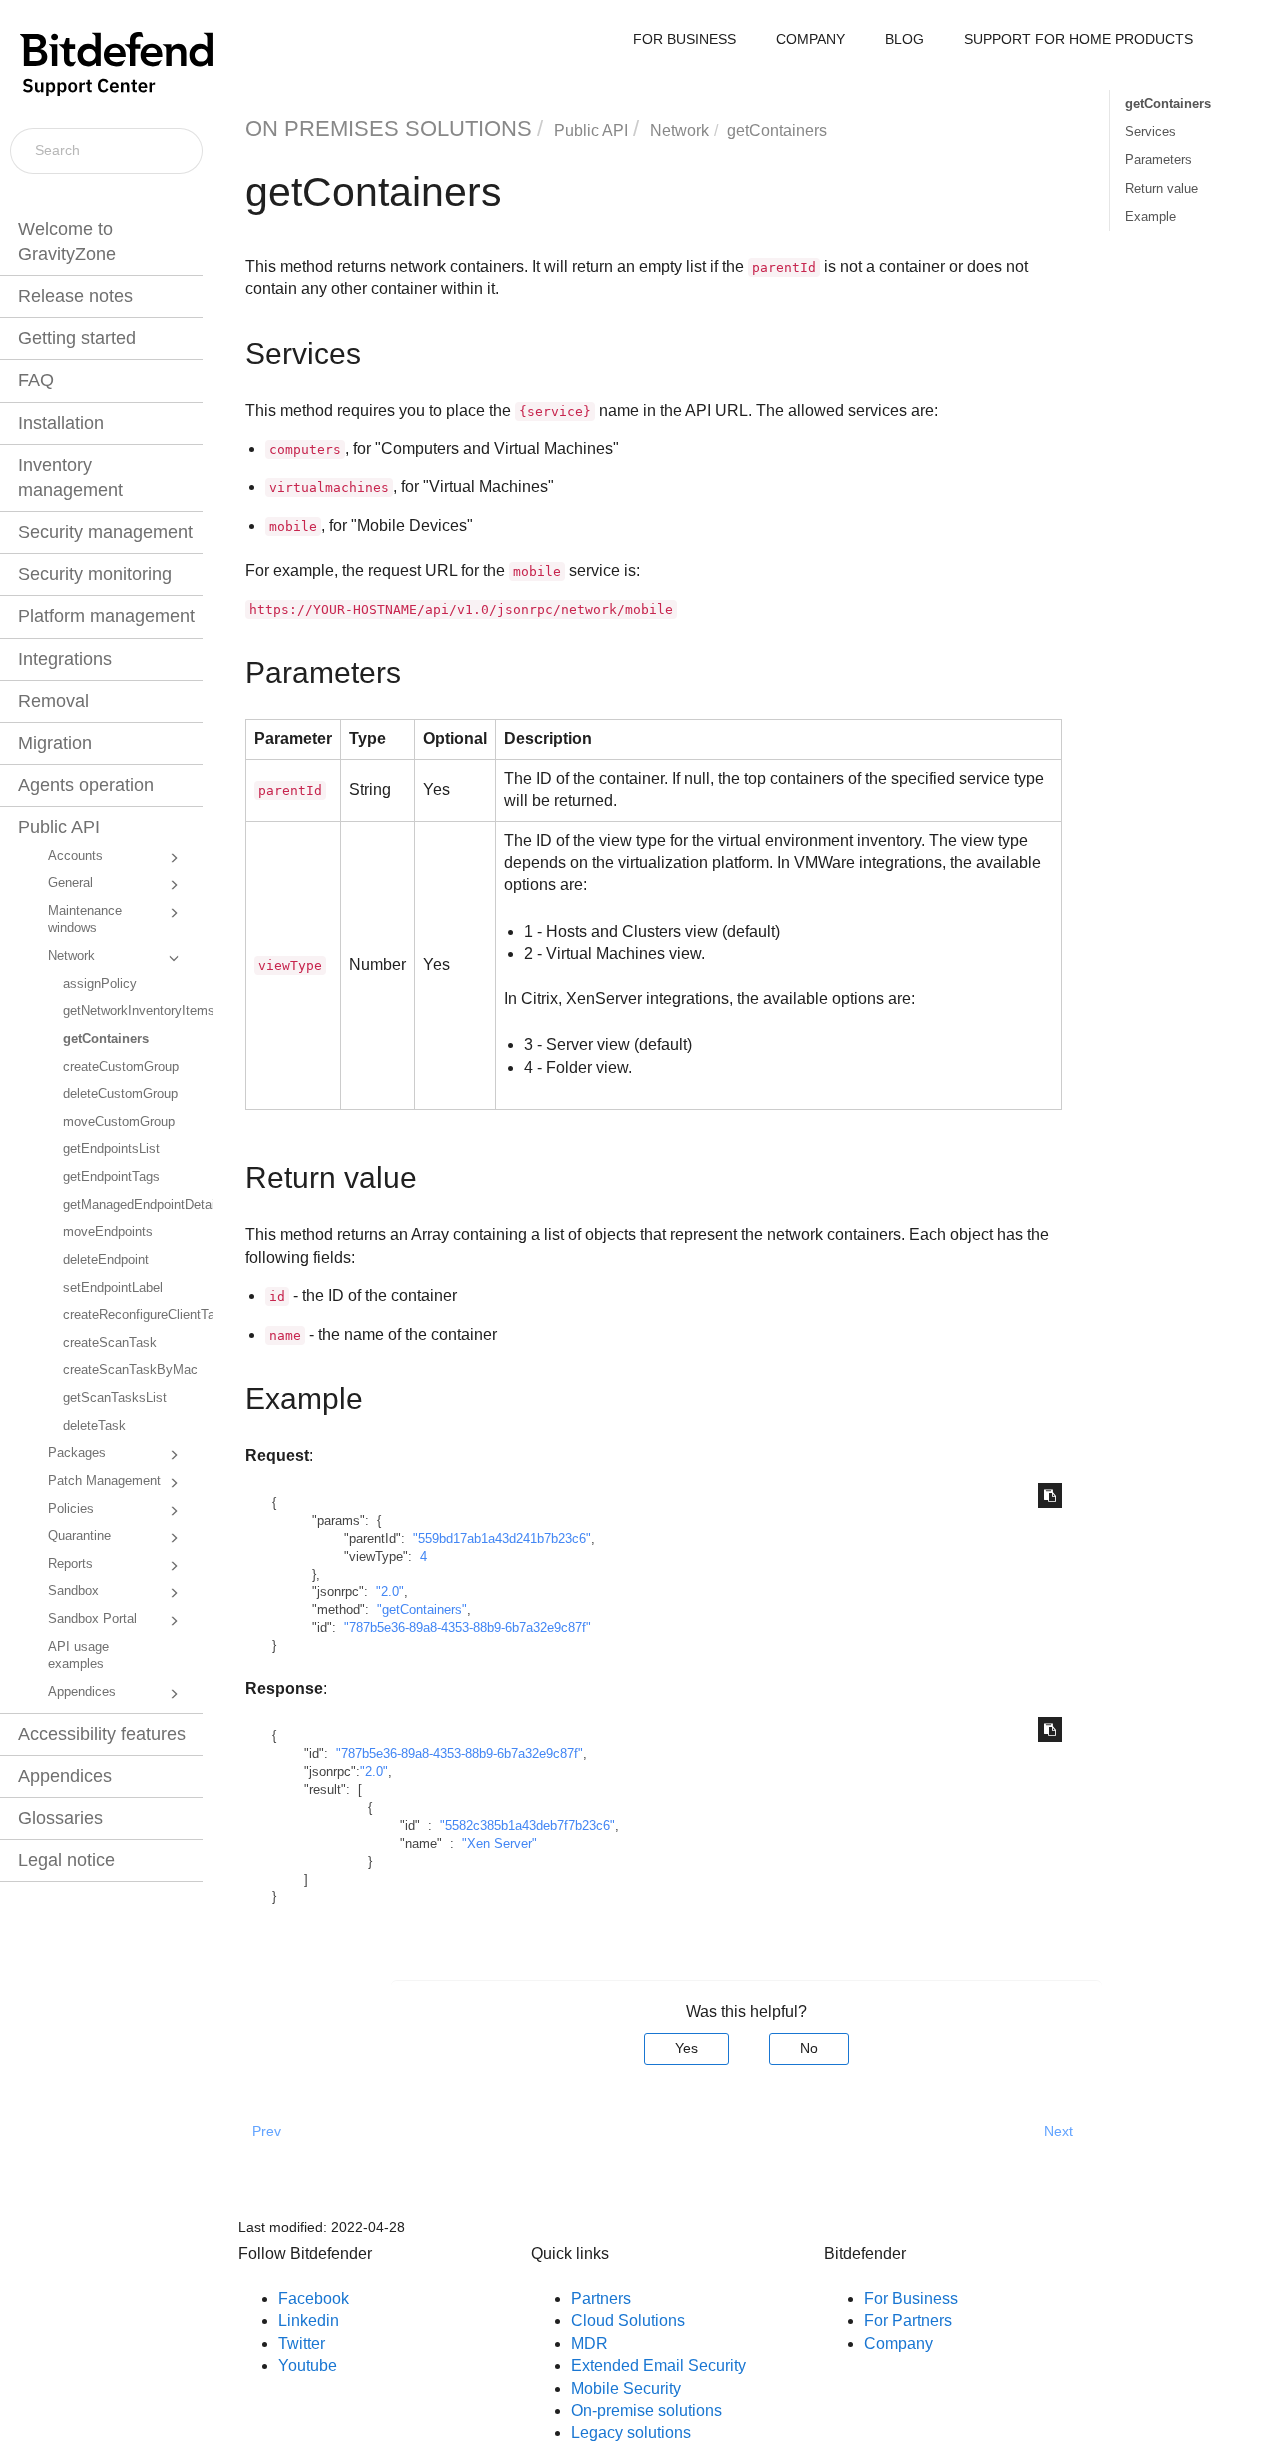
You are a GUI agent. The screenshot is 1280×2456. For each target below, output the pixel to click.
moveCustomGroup (119, 1122)
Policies (71, 1509)
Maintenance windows (85, 920)
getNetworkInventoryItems (131, 1011)
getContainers (106, 1039)
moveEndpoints (108, 1232)
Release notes (75, 296)
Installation (61, 423)
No (809, 2048)
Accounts (75, 856)
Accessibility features (102, 1734)
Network (71, 956)
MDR (589, 2343)
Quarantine (79, 1536)
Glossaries (60, 1818)
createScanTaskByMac (130, 1370)
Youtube (307, 2365)
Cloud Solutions (628, 2320)
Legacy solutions (631, 2432)
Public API (59, 827)
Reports (70, 1564)
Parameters (1158, 159)
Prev (266, 2131)
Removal (53, 701)
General (70, 883)
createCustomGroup (121, 1067)
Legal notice (66, 1860)
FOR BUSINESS (684, 39)
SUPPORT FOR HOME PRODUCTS (1078, 39)
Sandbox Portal (92, 1619)
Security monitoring (95, 574)
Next (1058, 2131)
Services (1150, 131)
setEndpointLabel (113, 1288)
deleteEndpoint (106, 1260)
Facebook (313, 2298)
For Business (911, 2298)
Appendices (82, 1692)
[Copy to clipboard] (1050, 1495)
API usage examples (78, 1656)
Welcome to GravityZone (67, 241)
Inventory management (70, 477)
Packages (77, 1453)
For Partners (908, 2320)
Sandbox (73, 1591)
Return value (1161, 188)
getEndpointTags (111, 1177)
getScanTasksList (115, 1398)
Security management (105, 532)
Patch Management (104, 1481)
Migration (55, 743)
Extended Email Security (658, 2365)
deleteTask (94, 1426)
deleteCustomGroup (120, 1094)
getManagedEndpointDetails (131, 1205)
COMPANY (810, 39)
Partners (601, 2298)
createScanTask (110, 1343)
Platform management (106, 616)
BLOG (904, 39)
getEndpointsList (111, 1149)
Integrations (65, 659)
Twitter (301, 2343)
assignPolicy (100, 984)
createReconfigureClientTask (131, 1315)
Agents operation (86, 785)
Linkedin (308, 2320)
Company (898, 2343)
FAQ (36, 380)
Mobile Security (626, 2388)
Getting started (77, 338)
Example (1150, 216)
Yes (686, 2048)
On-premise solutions (646, 2410)
